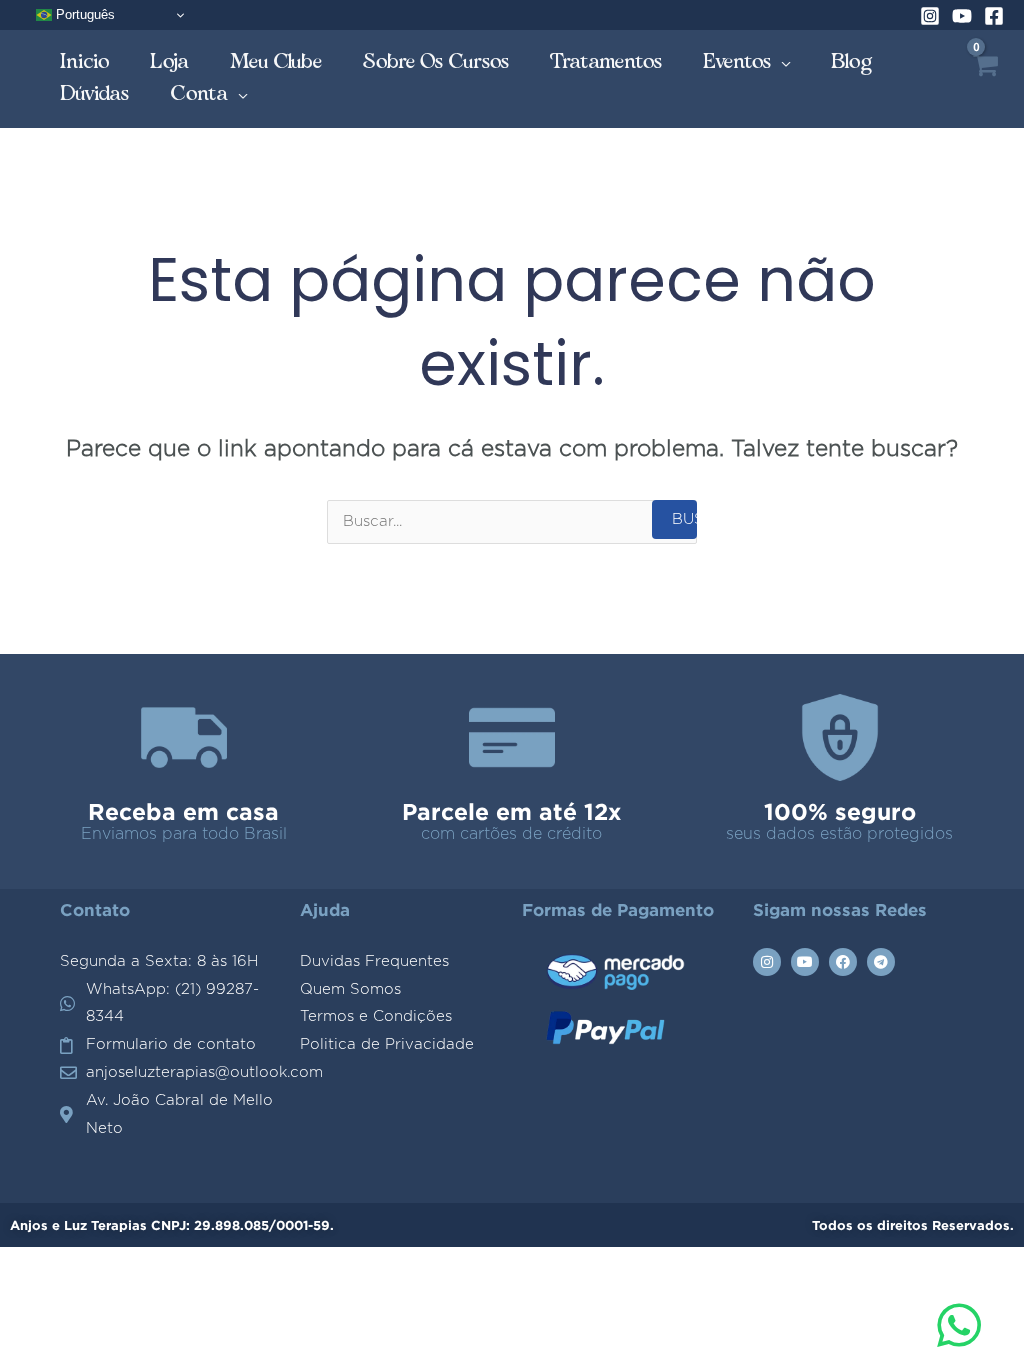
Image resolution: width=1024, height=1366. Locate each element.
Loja (170, 61)
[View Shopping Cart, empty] (984, 79)
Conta (199, 93)
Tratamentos (606, 61)
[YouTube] (962, 16)
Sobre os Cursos (436, 61)
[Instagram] (930, 16)
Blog (852, 61)
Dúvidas (95, 93)
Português (83, 14)
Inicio (85, 61)
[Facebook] (994, 16)
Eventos (737, 61)
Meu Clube (276, 61)
